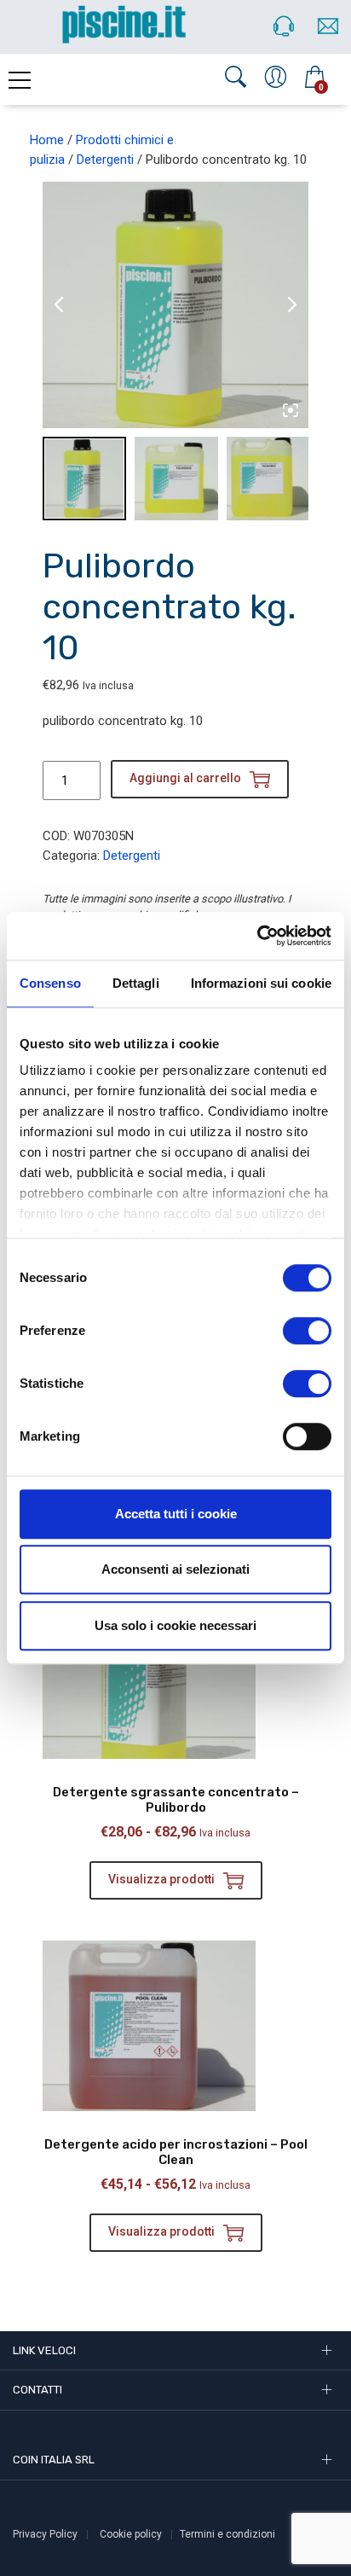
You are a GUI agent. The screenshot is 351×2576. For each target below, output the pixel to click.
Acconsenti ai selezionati (175, 1569)
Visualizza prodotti (161, 1879)
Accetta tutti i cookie (176, 1514)
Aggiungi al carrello (185, 778)
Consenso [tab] (50, 983)
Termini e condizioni (227, 2534)
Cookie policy (131, 2534)
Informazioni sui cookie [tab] (261, 983)
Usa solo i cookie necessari (175, 1625)
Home (47, 140)
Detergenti (105, 160)
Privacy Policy (45, 2534)
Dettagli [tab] (136, 983)
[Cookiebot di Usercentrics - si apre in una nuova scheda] (257, 936)
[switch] (307, 1331)
